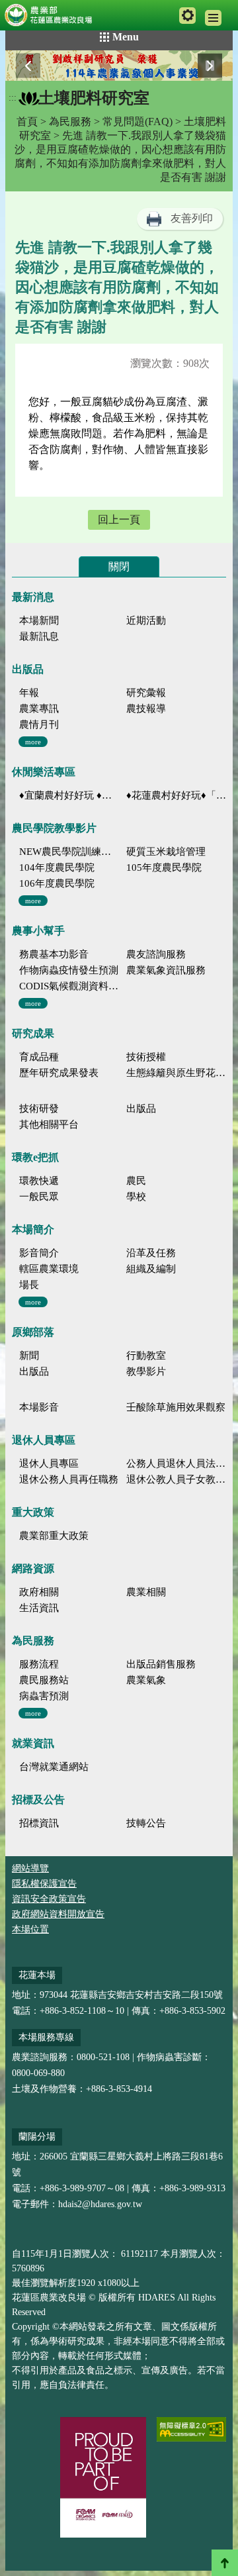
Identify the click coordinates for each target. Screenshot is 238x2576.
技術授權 (146, 1057)
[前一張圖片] (28, 66)
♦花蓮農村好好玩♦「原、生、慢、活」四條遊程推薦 (176, 795)
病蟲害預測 (44, 1696)
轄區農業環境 (49, 1269)
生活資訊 (39, 1608)
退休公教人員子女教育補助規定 (176, 1479)
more (33, 742)
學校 (136, 1197)
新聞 (29, 1356)
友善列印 (192, 218)
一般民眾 (39, 1197)
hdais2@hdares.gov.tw (100, 2204)
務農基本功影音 (54, 954)
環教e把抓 (35, 1157)
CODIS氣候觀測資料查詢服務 (69, 986)
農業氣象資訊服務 (166, 970)
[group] (119, 66)
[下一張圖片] (210, 66)
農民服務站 (44, 1680)
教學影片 (146, 1371)
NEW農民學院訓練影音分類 (69, 852)
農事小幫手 (38, 931)
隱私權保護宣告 (44, 1884)
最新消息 (33, 597)
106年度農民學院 (57, 883)
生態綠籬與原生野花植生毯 (176, 1073)
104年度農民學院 (57, 867)
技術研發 (39, 1109)
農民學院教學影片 (54, 828)
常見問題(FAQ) (138, 122)
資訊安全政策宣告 (49, 1899)
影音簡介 (39, 1253)
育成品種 (39, 1057)
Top (225, 2563)
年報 (29, 693)
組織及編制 (151, 1269)
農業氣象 (146, 1680)
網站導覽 (30, 1868)
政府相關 (39, 1592)
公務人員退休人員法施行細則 (176, 1463)
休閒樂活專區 (44, 772)
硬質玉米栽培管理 (166, 852)
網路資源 (33, 1568)
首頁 (27, 122)
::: (13, 98)
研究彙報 (146, 693)
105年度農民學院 (164, 867)
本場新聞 (39, 620)
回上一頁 (119, 520)
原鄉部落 (33, 1332)
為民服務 (70, 122)
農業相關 (146, 1592)
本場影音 (39, 1407)
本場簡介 (33, 1229)
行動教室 (146, 1356)
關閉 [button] (119, 567)
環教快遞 (39, 1181)
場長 (29, 1285)
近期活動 (146, 620)
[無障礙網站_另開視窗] (191, 2429)
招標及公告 (38, 1800)
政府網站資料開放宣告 (58, 1914)
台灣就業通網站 (54, 1767)
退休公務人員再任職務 (69, 1479)
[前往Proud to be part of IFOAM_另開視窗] (103, 2477)
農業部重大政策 (54, 1536)
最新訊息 (39, 636)
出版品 (28, 669)
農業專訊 (39, 709)
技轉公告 (146, 1823)
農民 (136, 1181)
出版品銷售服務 (161, 1664)
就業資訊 (33, 1743)
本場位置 (30, 1929)
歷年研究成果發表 (59, 1073)
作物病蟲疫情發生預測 (69, 970)
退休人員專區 (44, 1440)
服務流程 (39, 1664)
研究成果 (33, 1033)
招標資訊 (39, 1823)
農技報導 (146, 709)
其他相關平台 (49, 1124)
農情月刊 (39, 724)
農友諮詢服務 (156, 954)
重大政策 (33, 1512)
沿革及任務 (151, 1253)
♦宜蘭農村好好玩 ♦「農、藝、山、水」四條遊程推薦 (69, 795)
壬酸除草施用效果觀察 (176, 1407)
